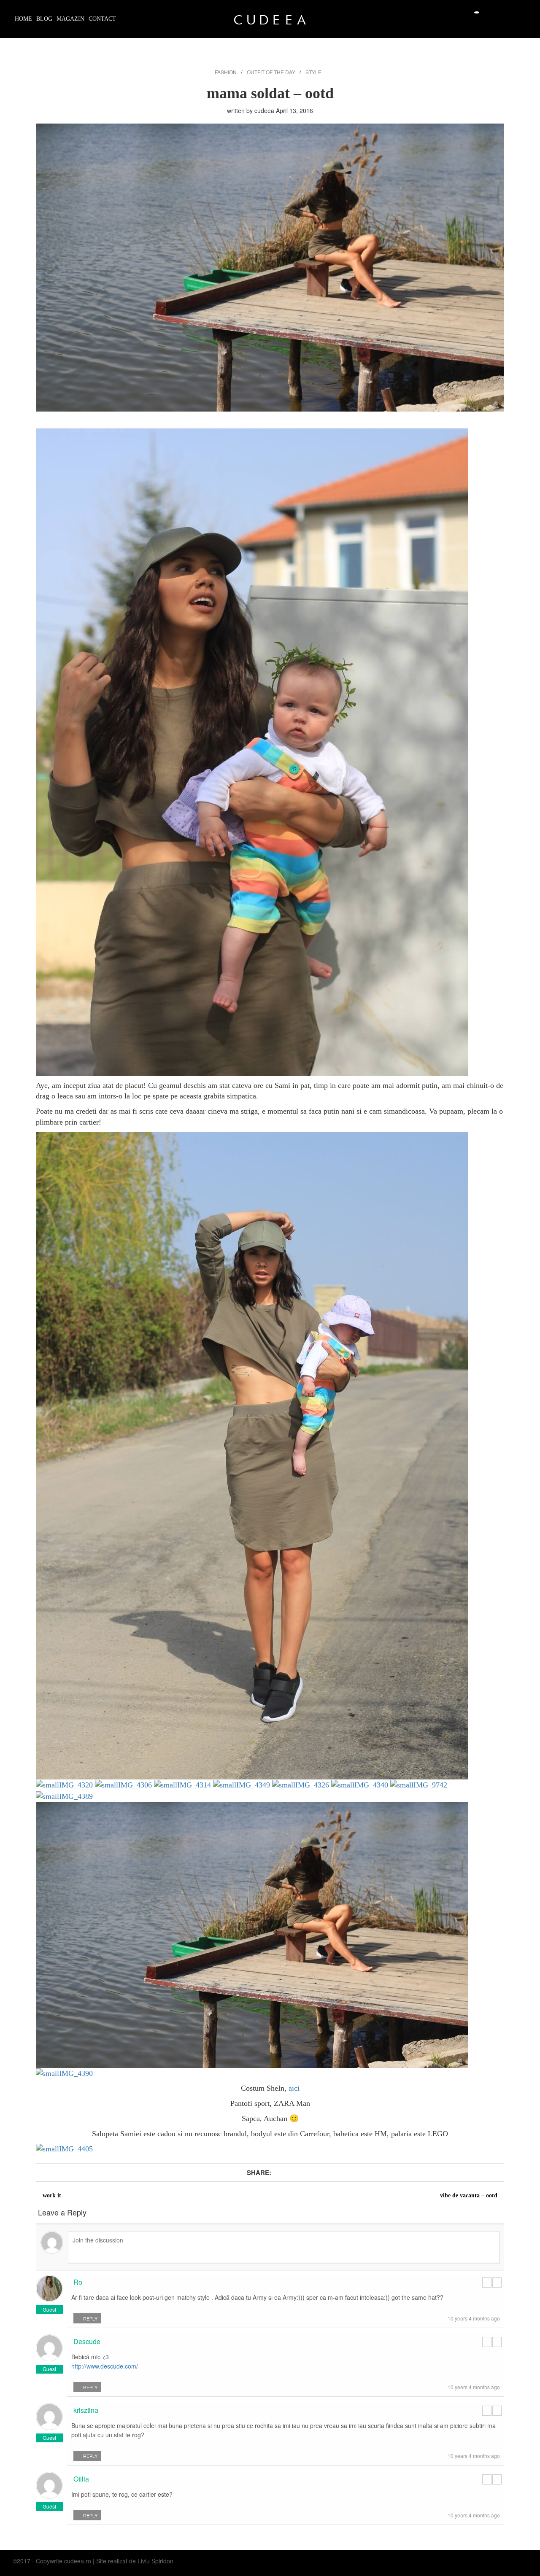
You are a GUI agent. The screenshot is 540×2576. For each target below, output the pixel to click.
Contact (102, 19)
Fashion (226, 72)
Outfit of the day (271, 72)
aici (294, 2088)
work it (52, 2195)
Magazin (70, 19)
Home (23, 19)
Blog (44, 19)
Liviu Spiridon (155, 2561)
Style (313, 72)
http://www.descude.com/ (105, 2366)
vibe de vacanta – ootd (469, 2195)
